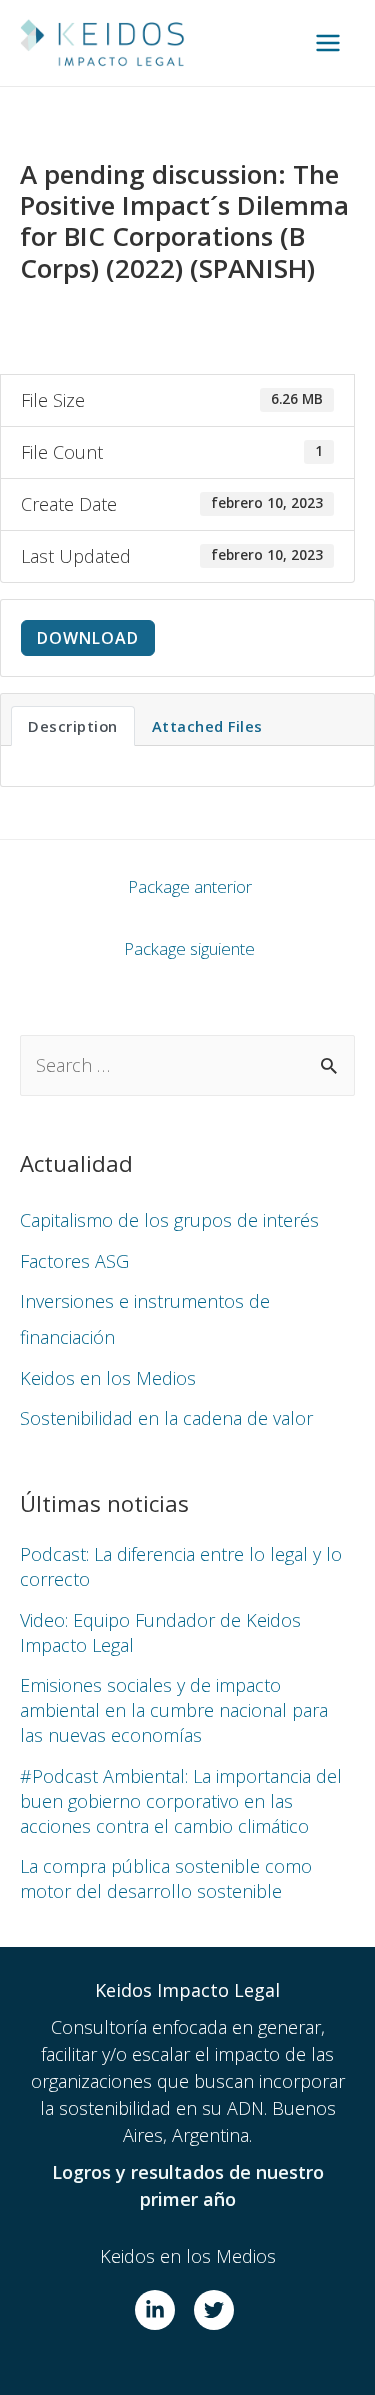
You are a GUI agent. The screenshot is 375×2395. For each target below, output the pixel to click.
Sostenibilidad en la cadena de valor (166, 1418)
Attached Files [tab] (207, 726)
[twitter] (217, 2310)
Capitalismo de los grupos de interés (169, 1220)
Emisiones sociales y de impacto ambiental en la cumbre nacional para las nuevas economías (174, 1710)
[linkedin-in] (162, 2310)
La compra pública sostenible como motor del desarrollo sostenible (166, 1878)
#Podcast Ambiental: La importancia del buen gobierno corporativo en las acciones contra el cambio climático (181, 1801)
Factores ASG (74, 1261)
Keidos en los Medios (108, 1378)
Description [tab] (73, 726)
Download (88, 638)
